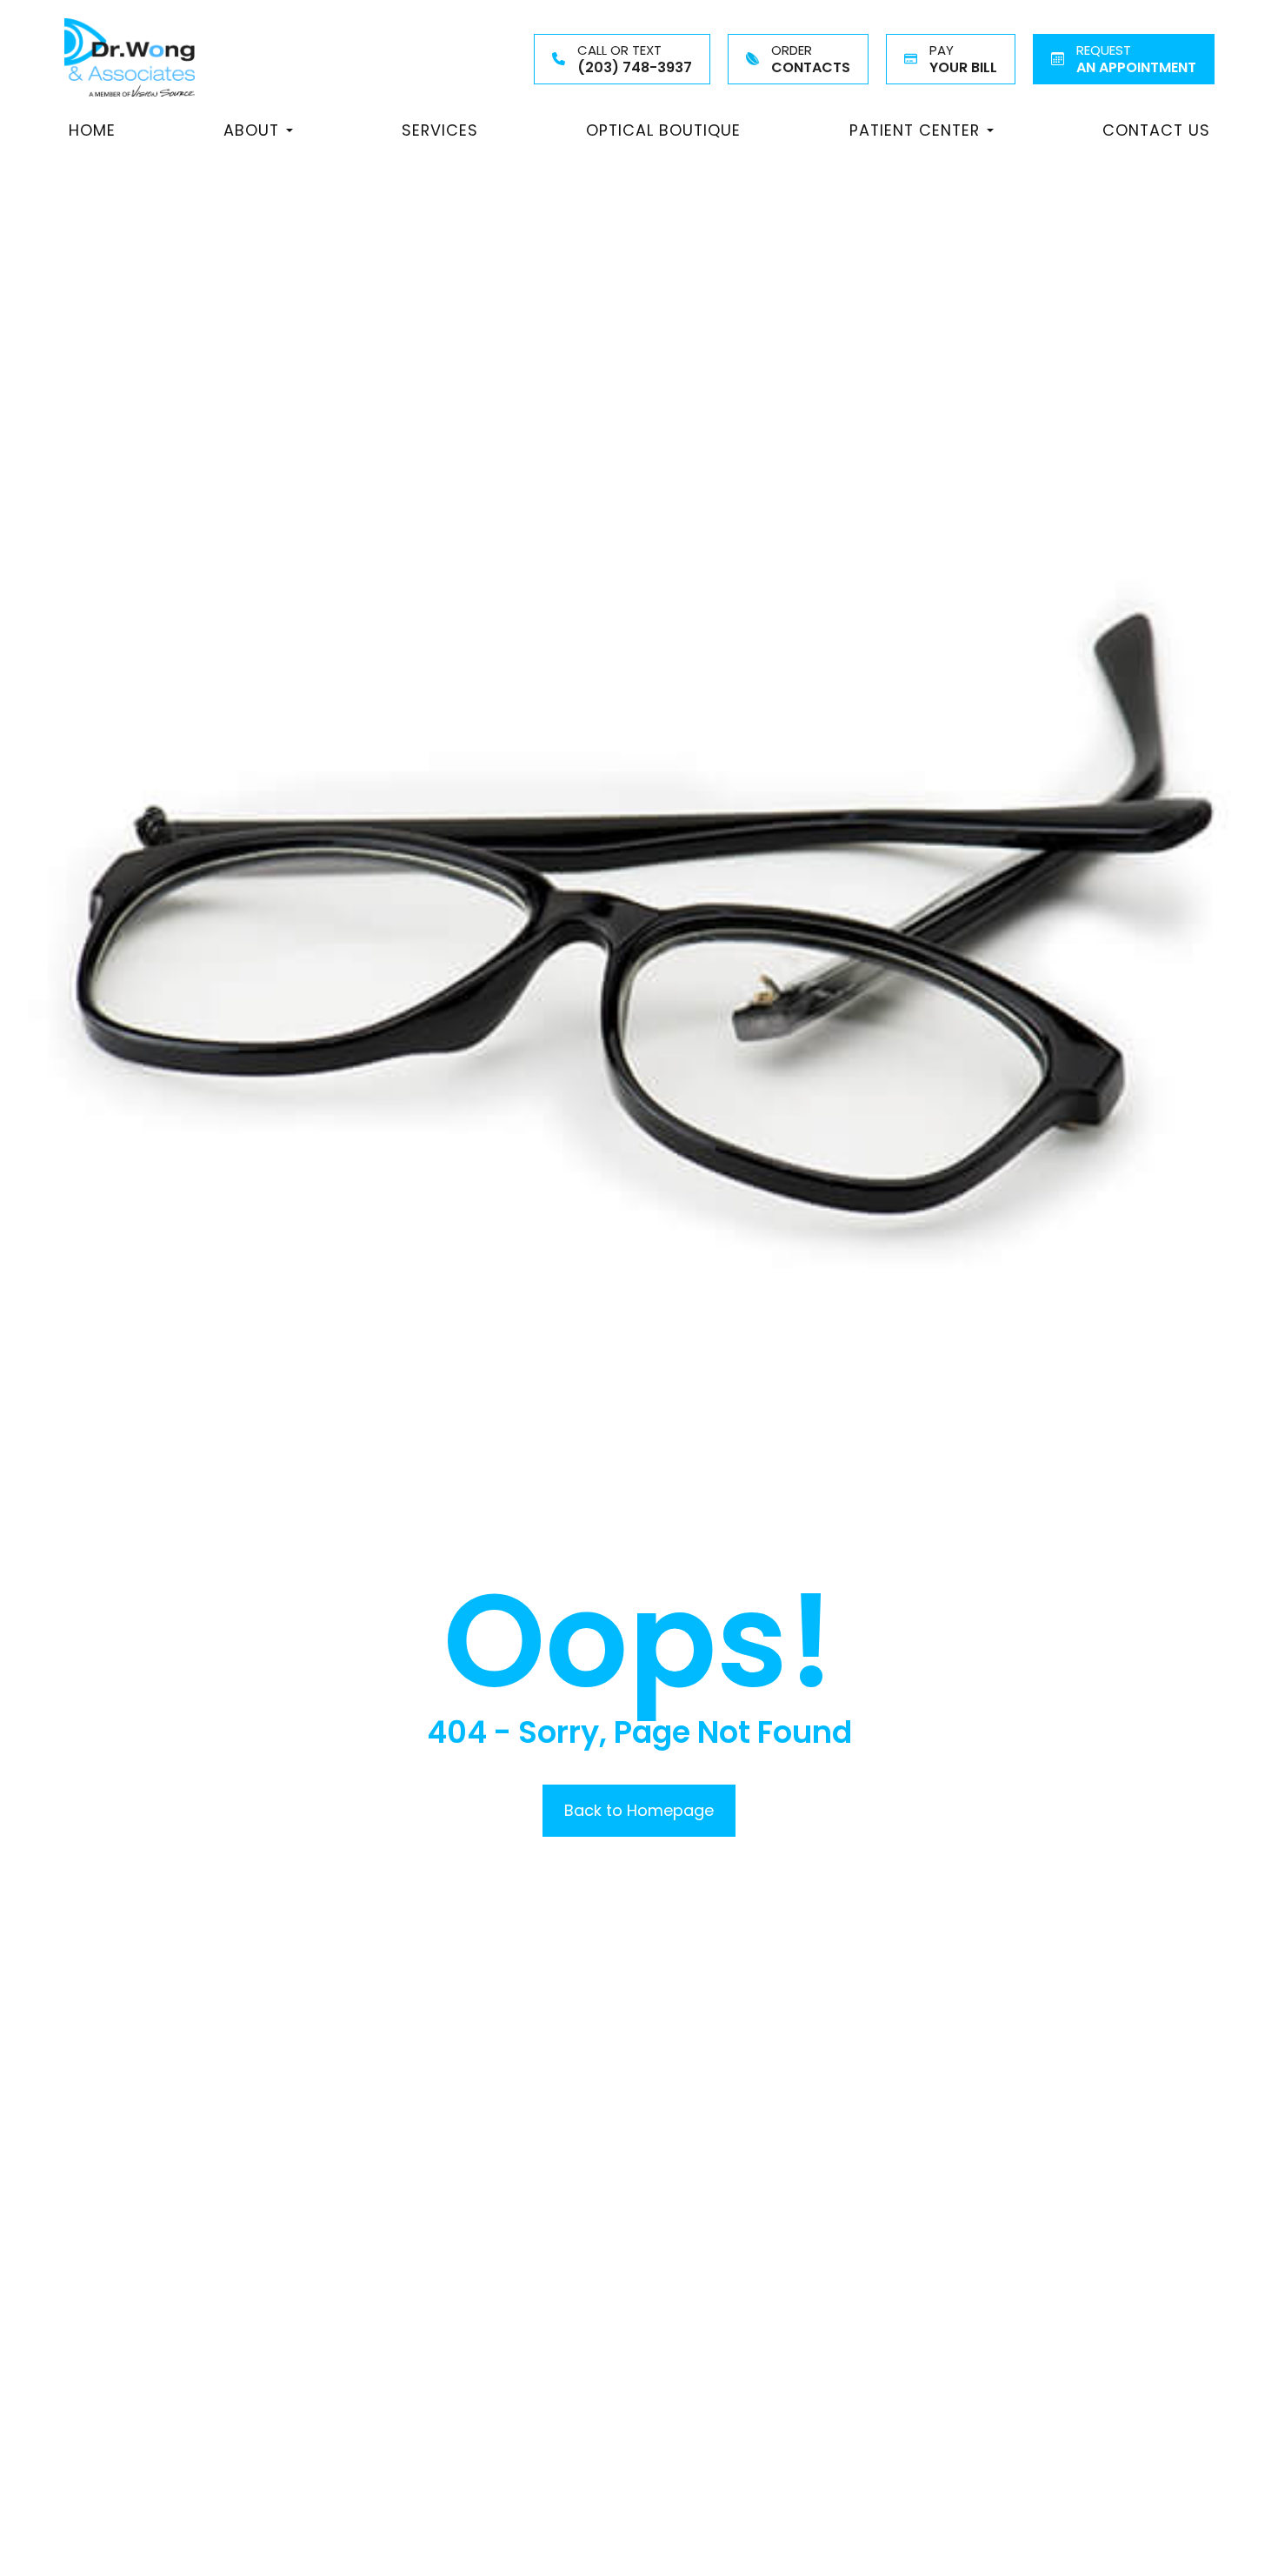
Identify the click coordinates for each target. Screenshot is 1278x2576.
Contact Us (1156, 130)
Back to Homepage (639, 1810)
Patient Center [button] (915, 130)
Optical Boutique (663, 130)
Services (440, 130)
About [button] (251, 130)
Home (92, 130)
